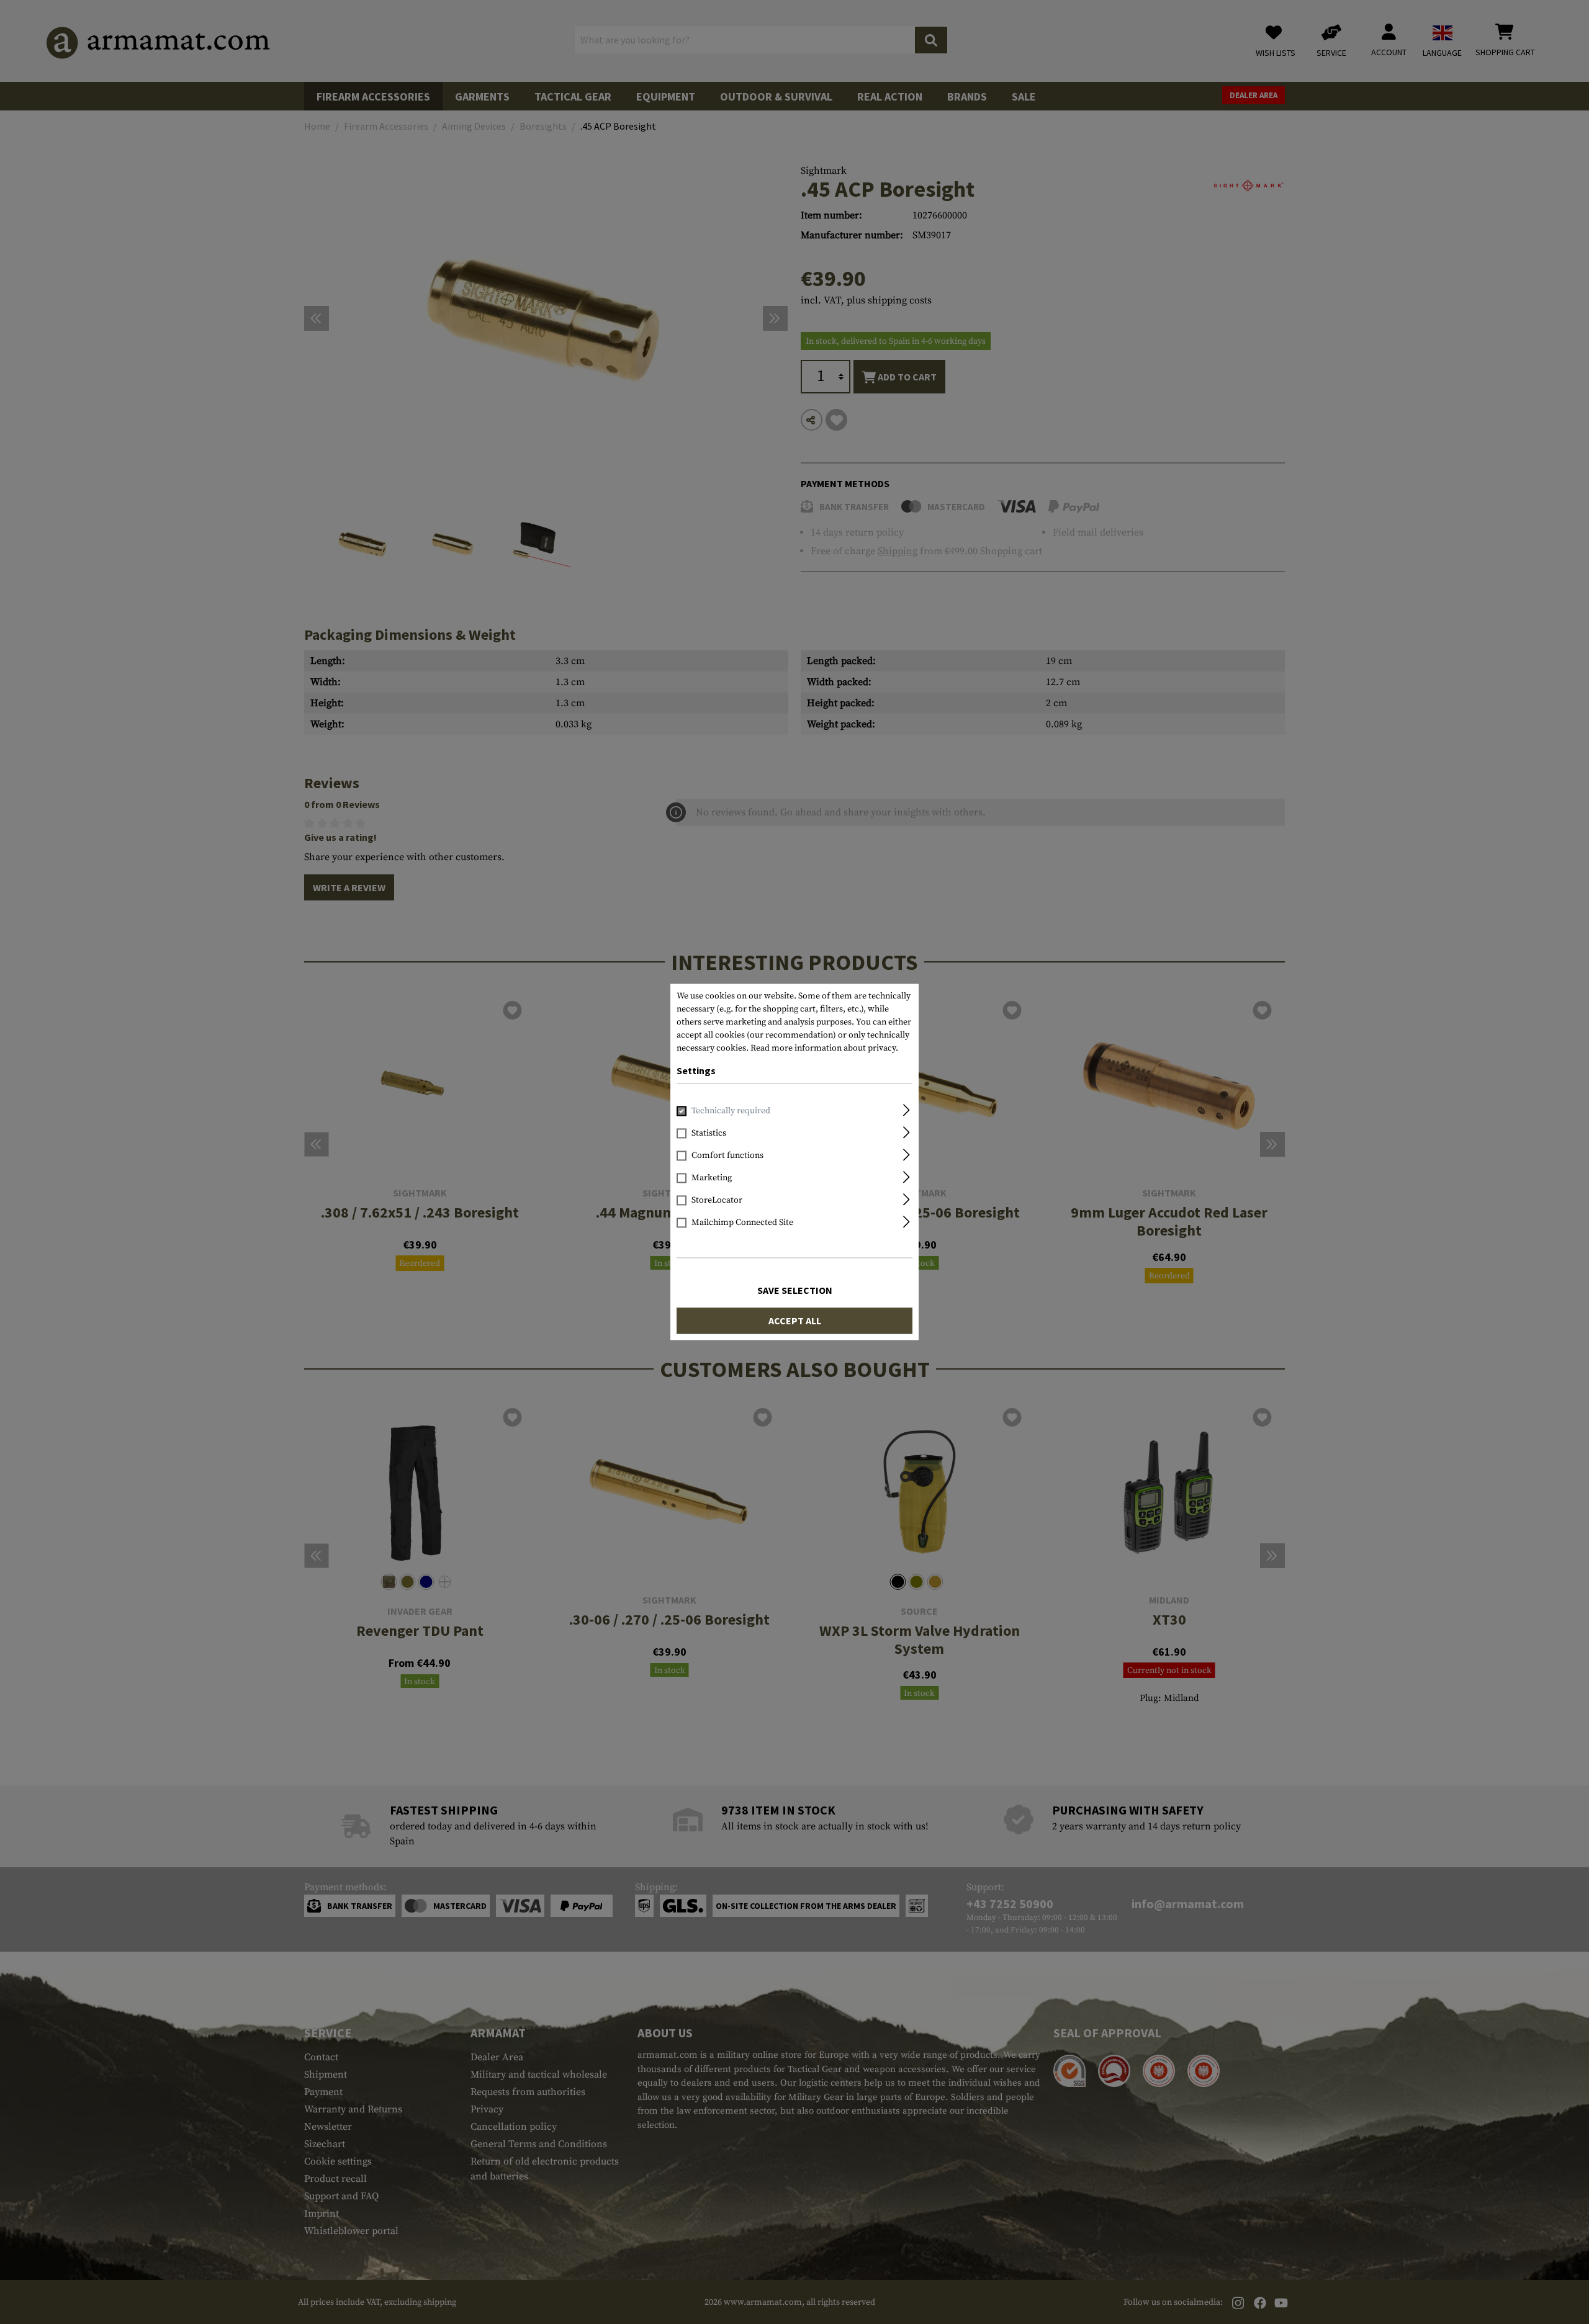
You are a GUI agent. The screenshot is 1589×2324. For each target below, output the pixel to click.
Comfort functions (727, 1156)
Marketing (712, 1178)
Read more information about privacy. (824, 1048)
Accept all (795, 1321)
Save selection (795, 1291)
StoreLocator (717, 1201)
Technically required (731, 1111)
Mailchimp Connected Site (742, 1223)
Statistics (709, 1134)
